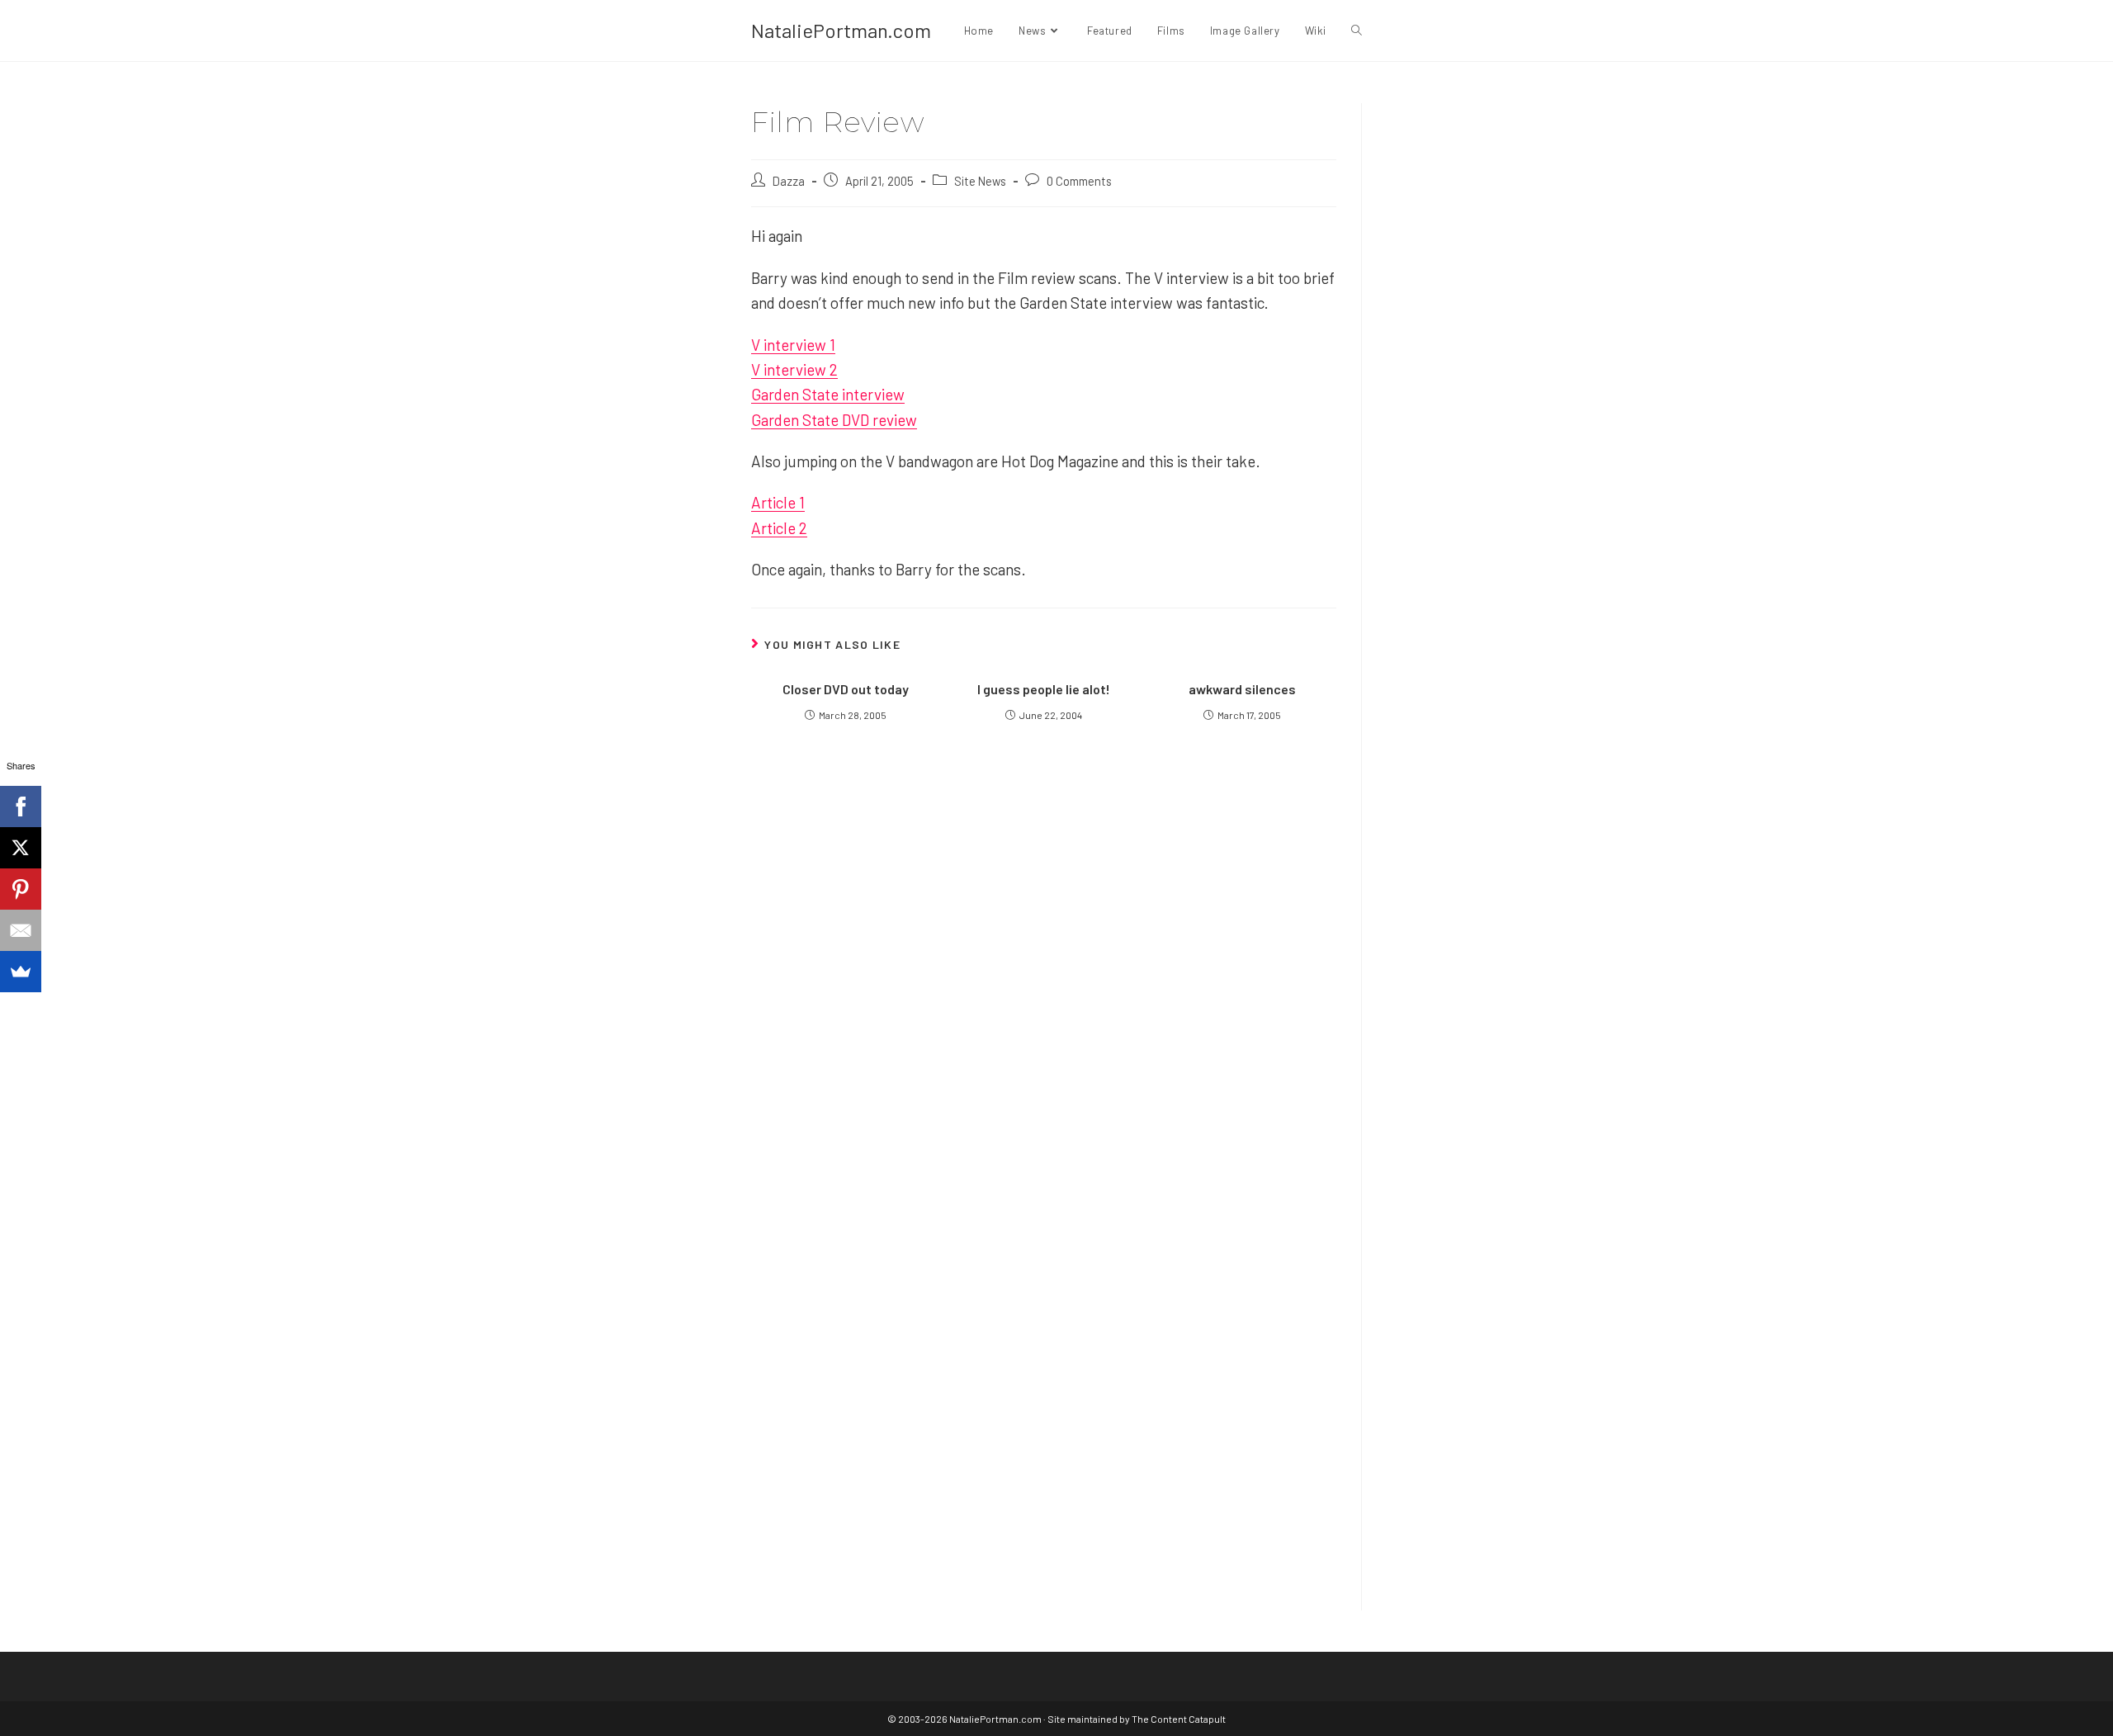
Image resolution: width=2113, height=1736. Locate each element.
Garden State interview (828, 394)
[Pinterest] (21, 889)
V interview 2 (794, 369)
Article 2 (779, 528)
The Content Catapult (1179, 1719)
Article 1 (778, 502)
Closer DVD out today (846, 689)
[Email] (21, 930)
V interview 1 (793, 345)
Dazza (789, 181)
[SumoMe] (21, 972)
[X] (21, 848)
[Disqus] (1044, 1372)
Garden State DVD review (834, 420)
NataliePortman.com (841, 30)
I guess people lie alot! (1044, 689)
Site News (980, 181)
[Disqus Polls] (1044, 959)
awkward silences (1242, 689)
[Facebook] (21, 807)
